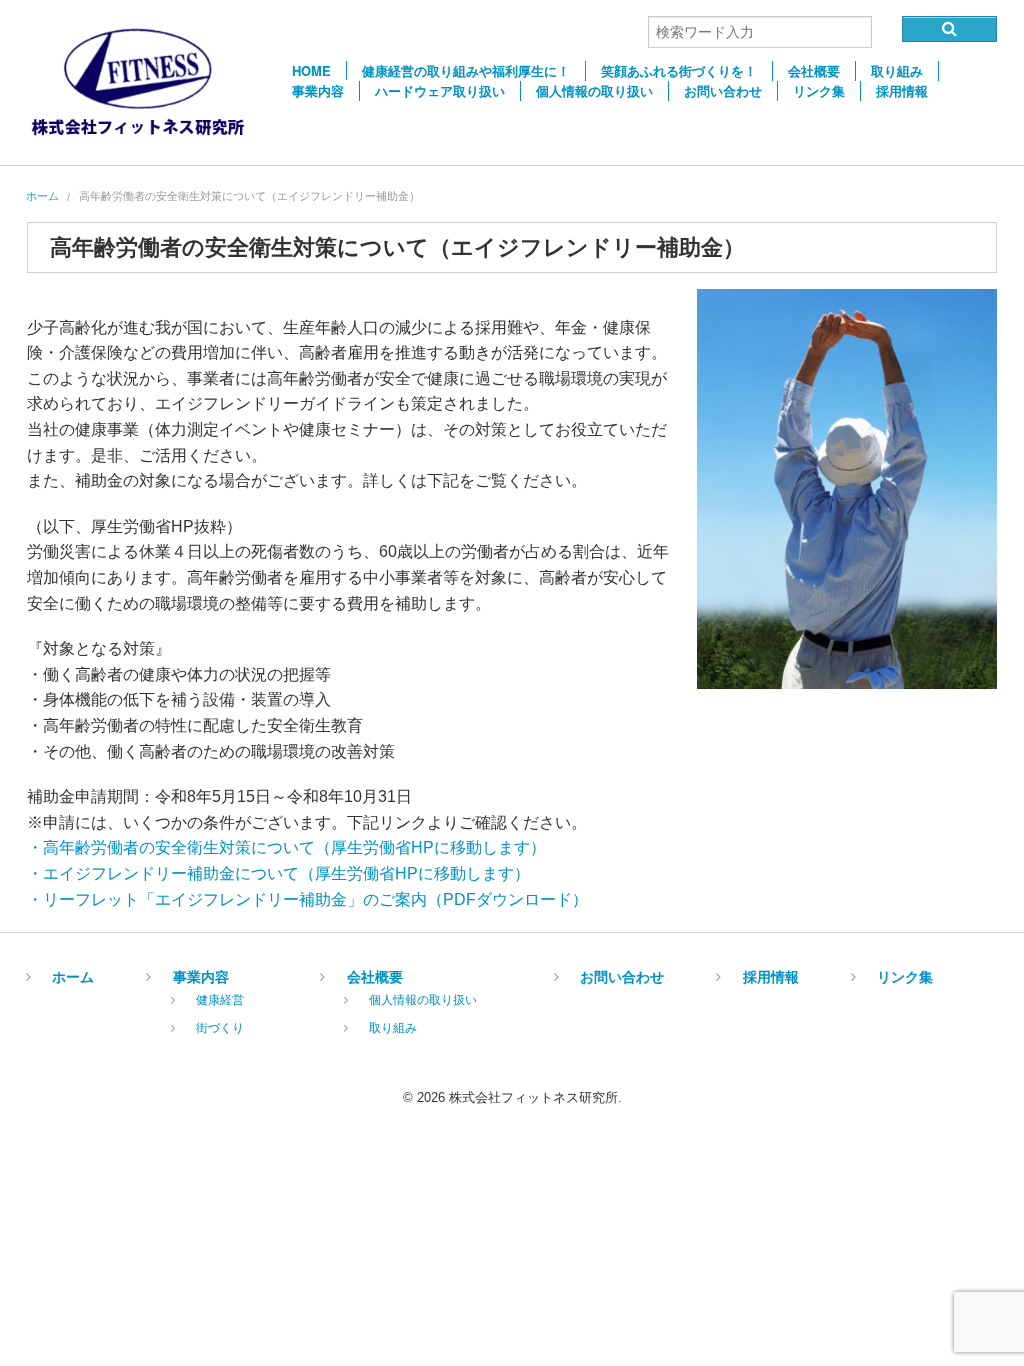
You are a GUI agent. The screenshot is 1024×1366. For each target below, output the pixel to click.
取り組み (897, 70)
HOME (311, 70)
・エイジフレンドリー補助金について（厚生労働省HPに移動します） (278, 873)
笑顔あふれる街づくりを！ (679, 70)
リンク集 (819, 90)
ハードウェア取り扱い (440, 90)
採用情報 (902, 90)
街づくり (220, 1026)
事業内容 (318, 90)
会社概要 (814, 70)
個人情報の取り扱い (594, 90)
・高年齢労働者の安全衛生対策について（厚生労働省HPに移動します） (286, 847)
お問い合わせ (723, 90)
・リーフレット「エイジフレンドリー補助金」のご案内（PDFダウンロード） (307, 899)
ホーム (42, 196)
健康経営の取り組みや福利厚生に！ (466, 70)
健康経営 (220, 998)
